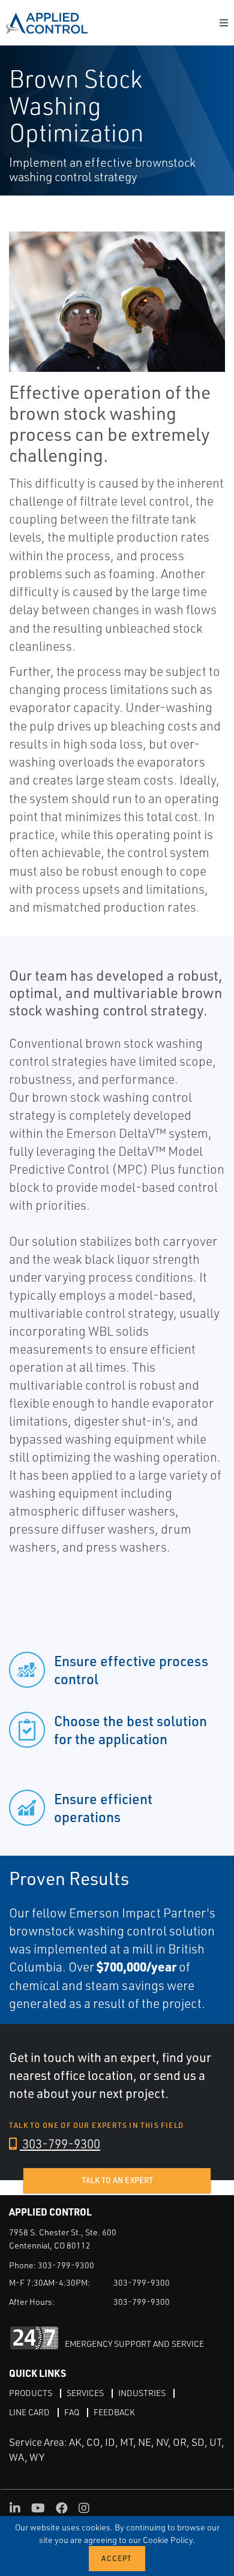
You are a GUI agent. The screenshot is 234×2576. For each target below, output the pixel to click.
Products (31, 2393)
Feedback (114, 2412)
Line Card (29, 2412)
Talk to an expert (117, 2180)
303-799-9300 (60, 2144)
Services (85, 2393)
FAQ (72, 2412)
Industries (142, 2393)
